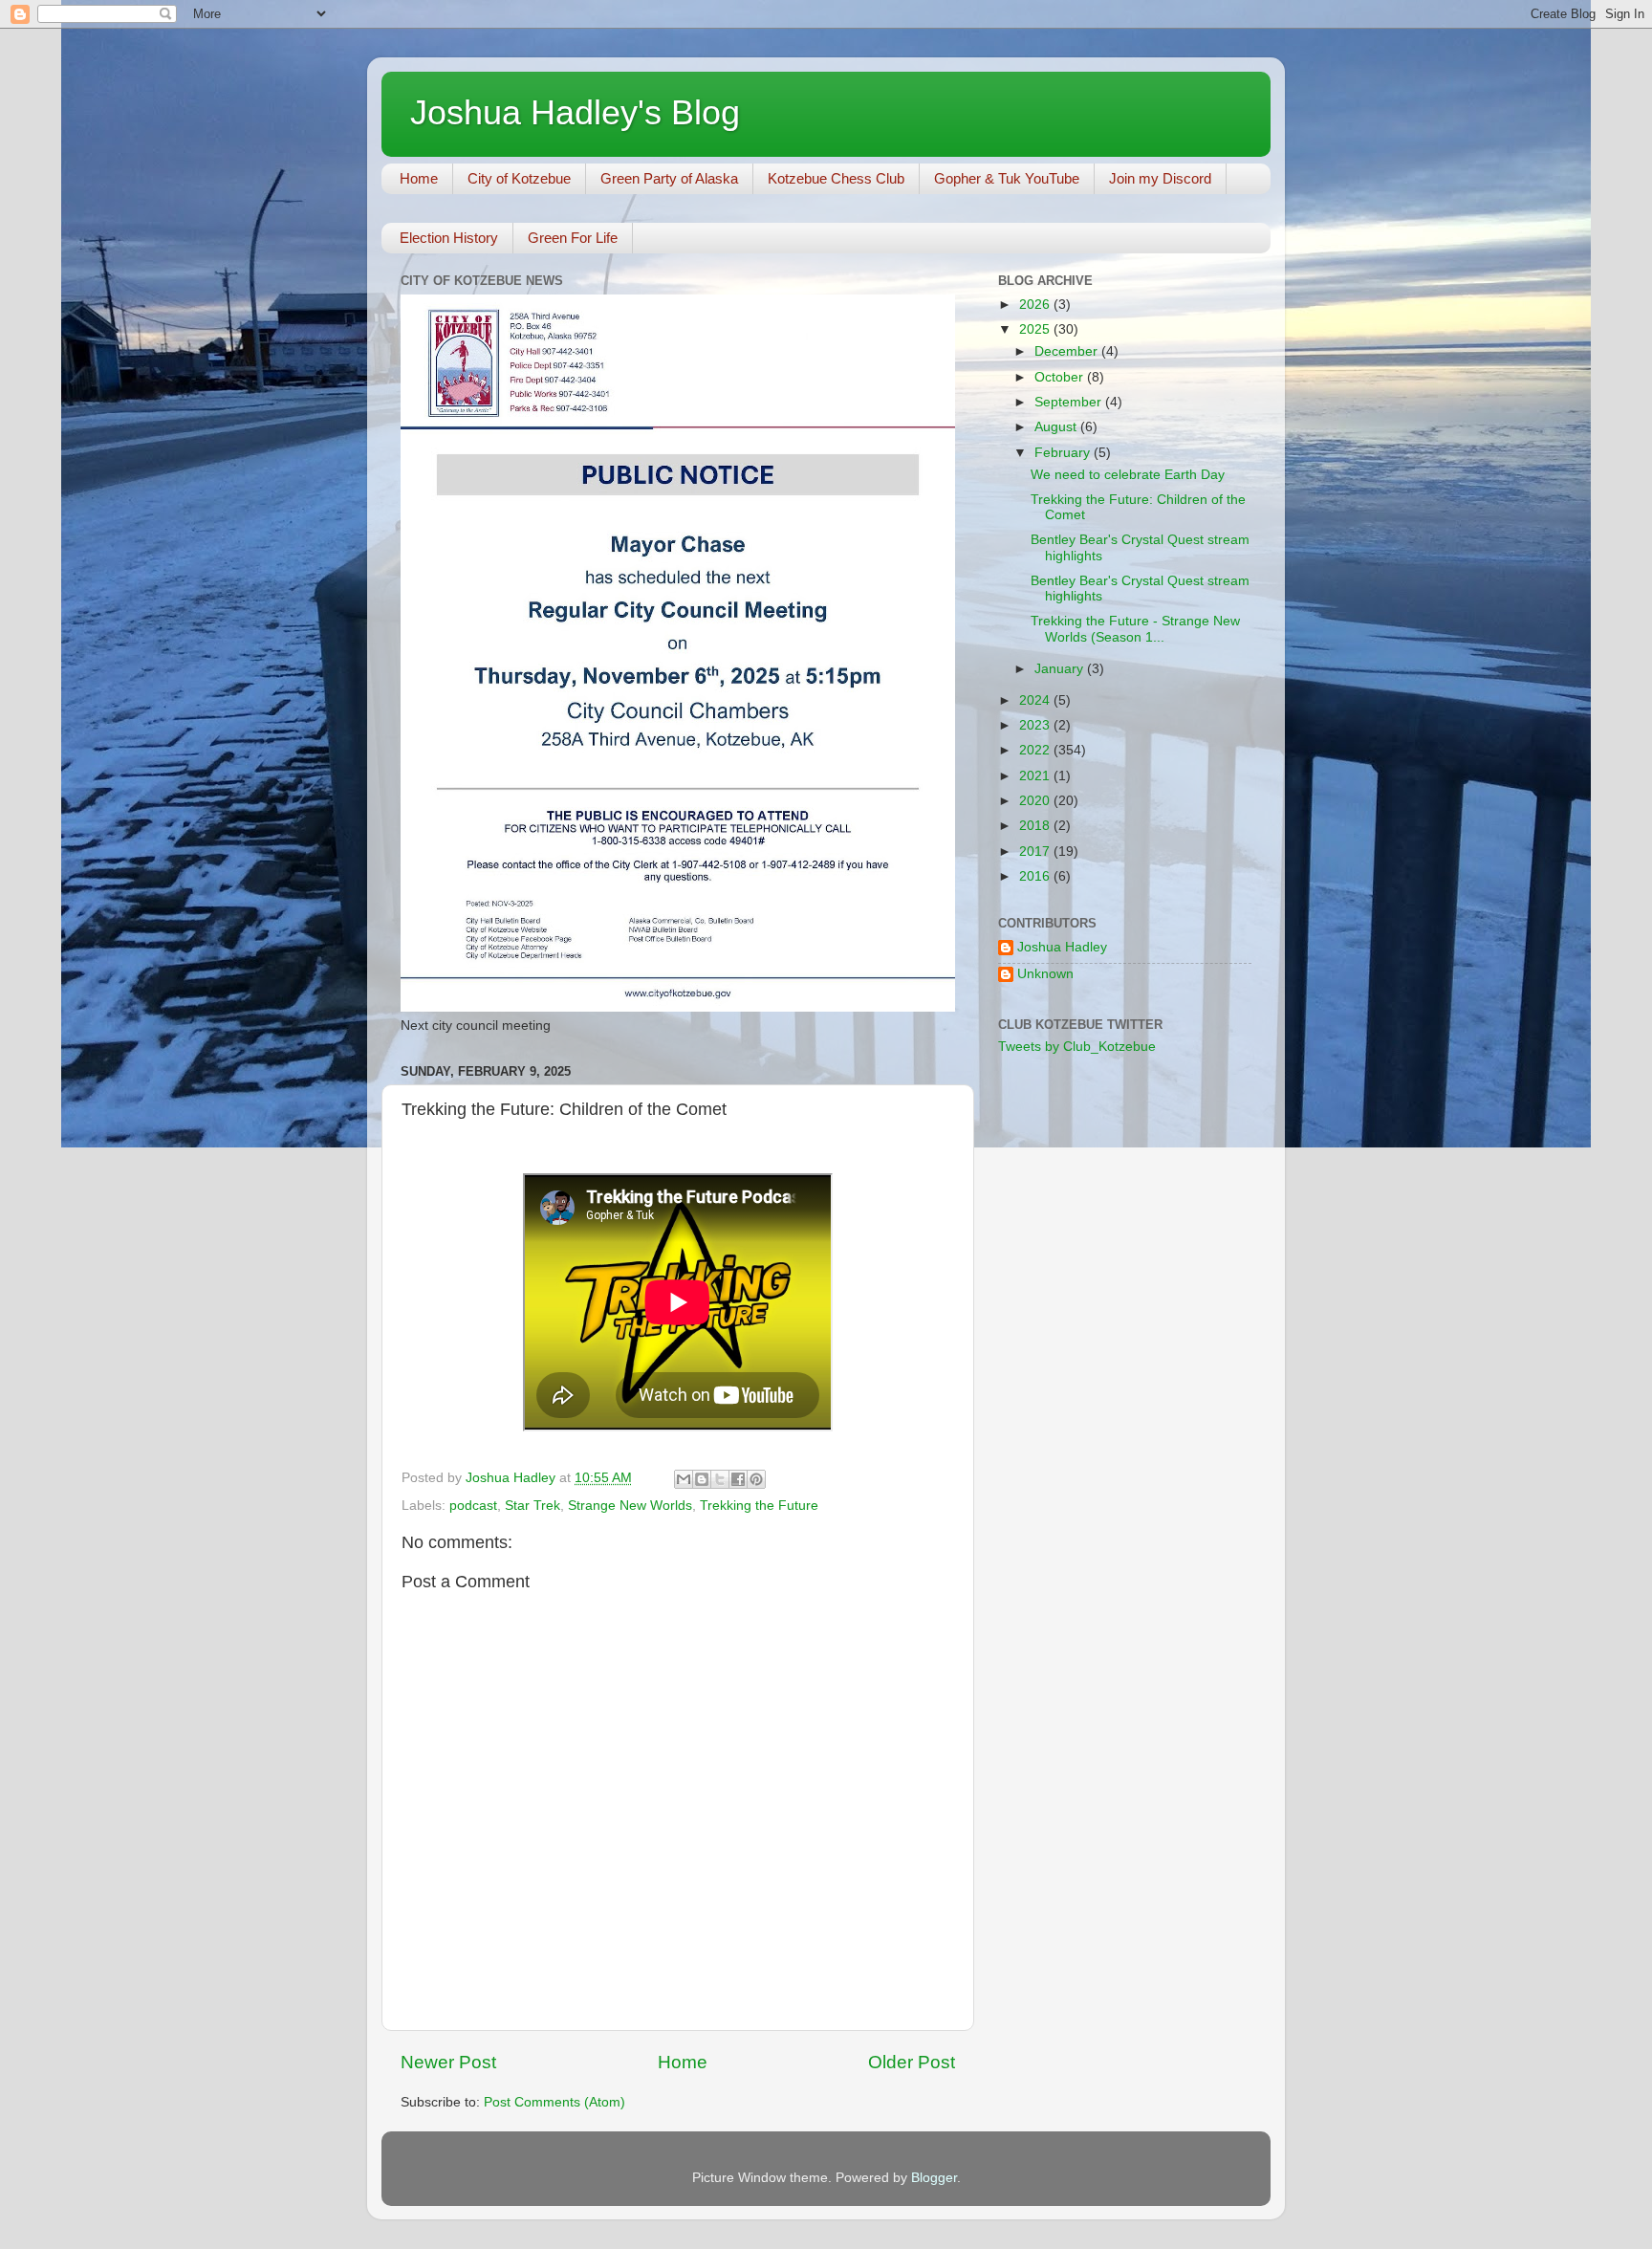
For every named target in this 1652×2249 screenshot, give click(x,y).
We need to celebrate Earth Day (1128, 475)
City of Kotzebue (519, 178)
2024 (1036, 700)
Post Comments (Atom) (554, 2102)
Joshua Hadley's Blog (575, 112)
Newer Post (448, 2062)
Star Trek (533, 1506)
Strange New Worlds (630, 1506)
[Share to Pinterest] (756, 1479)
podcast (473, 1506)
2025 (1036, 329)
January (1061, 669)
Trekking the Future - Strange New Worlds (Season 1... (1135, 629)
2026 (1036, 305)
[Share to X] (720, 1479)
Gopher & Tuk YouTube (1007, 178)
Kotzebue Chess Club (836, 178)
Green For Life (573, 238)
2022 (1036, 750)
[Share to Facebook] (738, 1479)
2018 (1036, 826)
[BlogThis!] (702, 1479)
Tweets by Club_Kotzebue (1077, 1047)
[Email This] (684, 1479)
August (1057, 427)
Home (419, 178)
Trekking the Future (759, 1506)
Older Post (912, 2062)
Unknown (1045, 974)
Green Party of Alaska (669, 178)
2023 (1036, 725)
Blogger (934, 2178)
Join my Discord (1160, 178)
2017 (1036, 852)
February (1064, 453)
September (1070, 402)
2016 (1036, 876)
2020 (1036, 801)
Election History (449, 238)
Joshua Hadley (1062, 947)
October (1061, 377)
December (1068, 351)
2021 (1036, 776)
